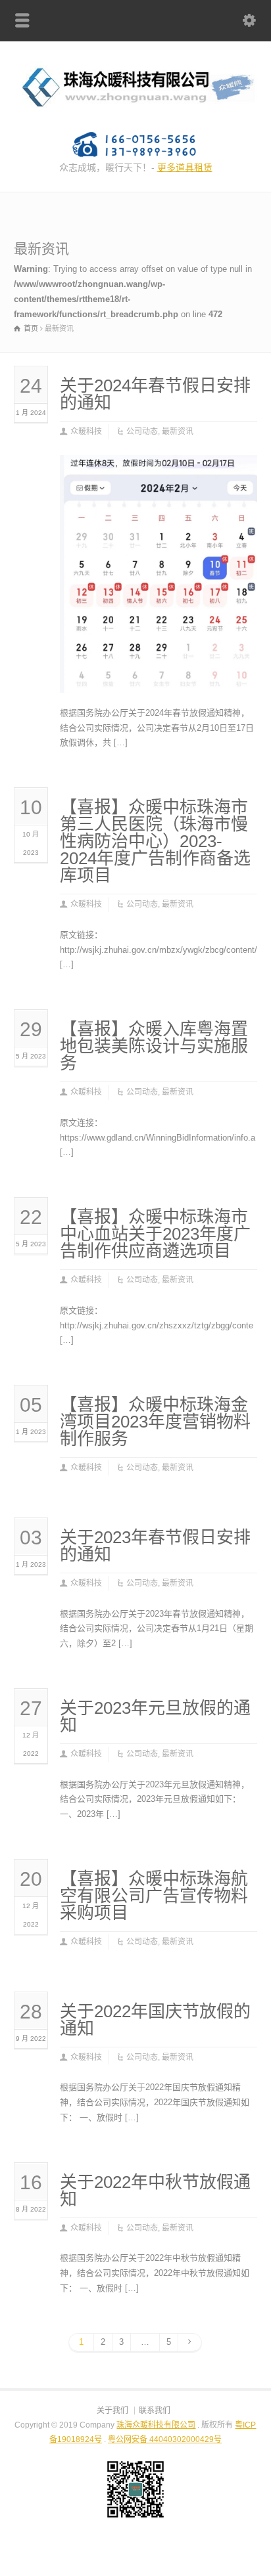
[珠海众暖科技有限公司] (135, 111)
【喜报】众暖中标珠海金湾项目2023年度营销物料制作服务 (155, 1422)
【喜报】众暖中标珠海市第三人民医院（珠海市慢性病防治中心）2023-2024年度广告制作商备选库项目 (155, 841)
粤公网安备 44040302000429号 (165, 2439)
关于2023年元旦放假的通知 (155, 1716)
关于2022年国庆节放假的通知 (155, 2020)
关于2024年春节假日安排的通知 (155, 394)
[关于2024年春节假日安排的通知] (159, 677)
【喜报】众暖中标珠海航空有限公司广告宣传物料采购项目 (154, 1896)
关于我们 (112, 2411)
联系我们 (155, 2411)
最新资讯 (178, 431)
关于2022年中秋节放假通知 (155, 2191)
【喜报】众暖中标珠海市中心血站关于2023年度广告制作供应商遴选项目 (155, 1234)
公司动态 (142, 431)
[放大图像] (159, 471)
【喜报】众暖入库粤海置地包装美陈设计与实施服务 (154, 1046)
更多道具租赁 (185, 167)
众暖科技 (86, 431)
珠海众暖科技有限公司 (156, 2425)
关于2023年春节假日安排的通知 (155, 1546)
